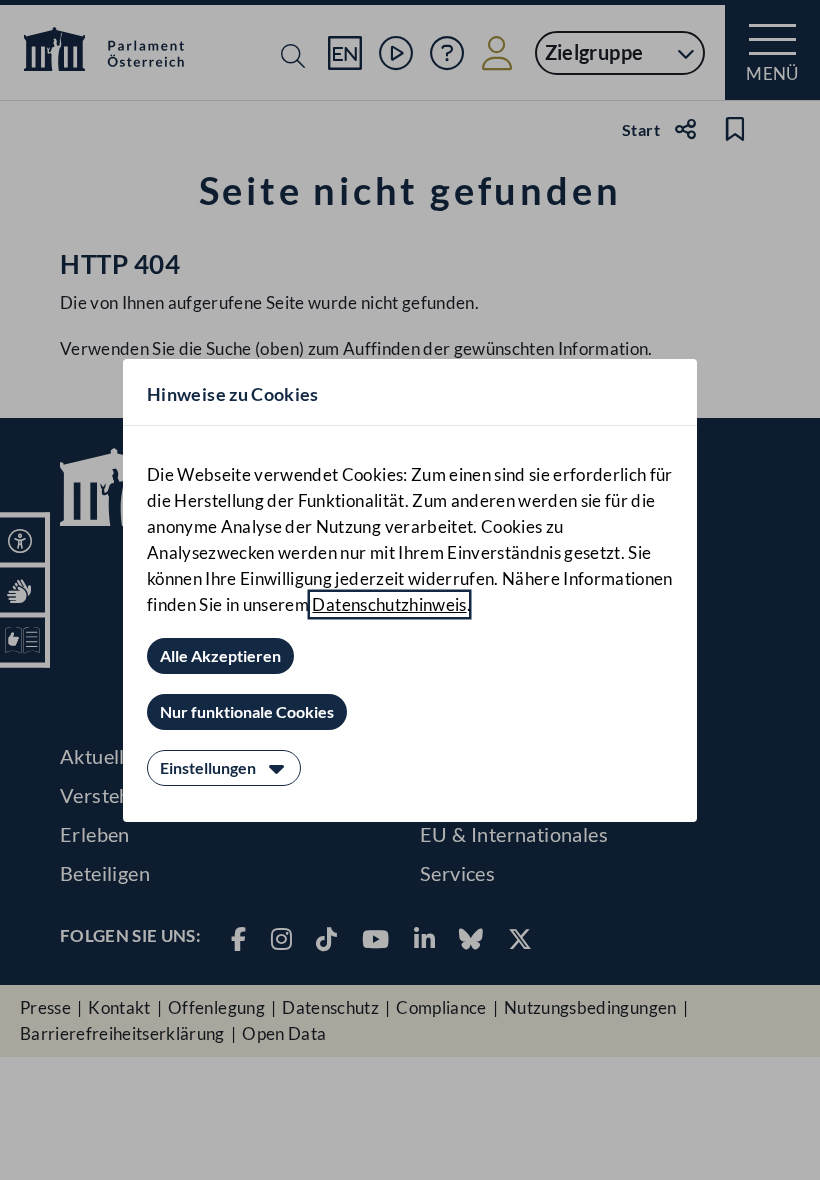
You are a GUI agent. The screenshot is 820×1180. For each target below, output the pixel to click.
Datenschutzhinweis (389, 604)
